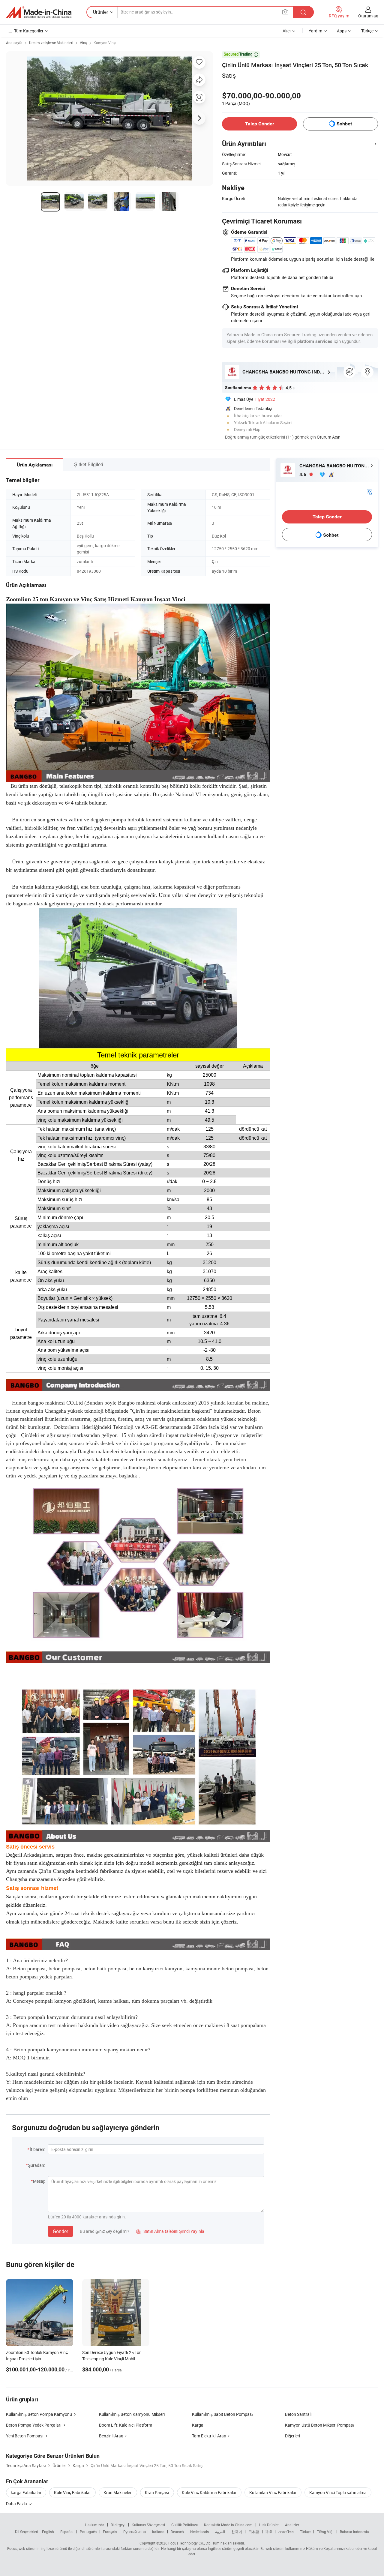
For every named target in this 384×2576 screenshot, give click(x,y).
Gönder (60, 2231)
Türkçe (305, 2532)
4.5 (303, 474)
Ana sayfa (14, 43)
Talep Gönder (260, 124)
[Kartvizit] (369, 491)
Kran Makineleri (118, 2492)
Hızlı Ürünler (269, 2525)
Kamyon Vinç (105, 43)
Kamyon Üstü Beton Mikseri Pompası (319, 2425)
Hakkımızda (95, 2525)
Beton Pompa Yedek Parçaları (34, 2425)
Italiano (158, 2532)
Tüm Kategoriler (29, 31)
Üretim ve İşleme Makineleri (51, 43)
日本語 (254, 2532)
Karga (198, 2425)
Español (67, 2532)
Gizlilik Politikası (184, 2525)
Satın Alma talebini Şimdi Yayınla (170, 2231)
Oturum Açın (329, 437)
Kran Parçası (157, 2492)
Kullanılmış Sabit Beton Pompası (222, 2414)
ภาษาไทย (286, 2532)
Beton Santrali (298, 2414)
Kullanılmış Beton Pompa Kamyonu (39, 2414)
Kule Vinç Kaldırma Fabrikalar (209, 2492)
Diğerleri (292, 2436)
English (48, 2532)
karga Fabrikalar (26, 2492)
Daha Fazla (17, 2504)
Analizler (292, 2525)
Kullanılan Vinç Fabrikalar (273, 2492)
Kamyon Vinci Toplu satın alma (338, 2492)
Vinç (83, 43)
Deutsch (177, 2532)
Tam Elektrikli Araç (209, 2436)
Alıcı (287, 31)
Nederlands (199, 2532)
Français (110, 2532)
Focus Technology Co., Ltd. (190, 2543)
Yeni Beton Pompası (25, 2436)
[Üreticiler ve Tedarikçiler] (39, 12)
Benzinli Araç (111, 2436)
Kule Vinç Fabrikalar (72, 2492)
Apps (342, 31)
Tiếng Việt (325, 2532)
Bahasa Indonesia (354, 2532)
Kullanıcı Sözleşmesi (148, 2525)
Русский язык (135, 2532)
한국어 (237, 2532)
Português (88, 2532)
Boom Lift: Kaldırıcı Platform (126, 2425)
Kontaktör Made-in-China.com (228, 2525)
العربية (220, 2532)
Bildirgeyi (118, 2525)
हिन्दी (269, 2532)
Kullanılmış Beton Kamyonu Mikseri (132, 2414)
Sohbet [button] (344, 124)
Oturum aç (368, 16)
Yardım (315, 31)
